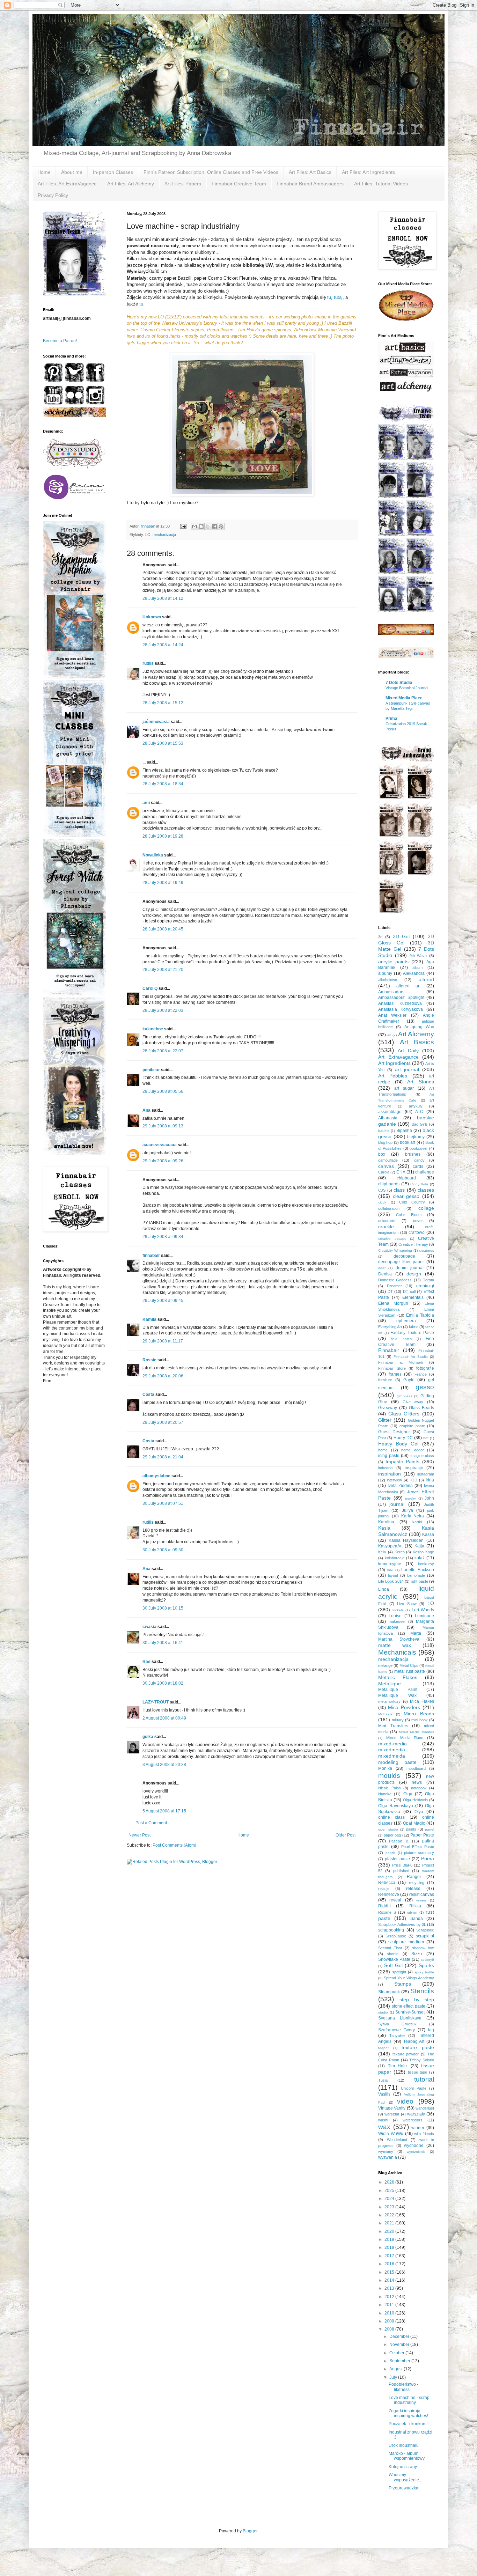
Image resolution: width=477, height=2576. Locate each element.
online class (391, 1817)
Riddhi (384, 1906)
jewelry (410, 1498)
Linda (384, 1589)
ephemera (406, 1321)
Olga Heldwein (415, 1800)
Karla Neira (413, 1516)
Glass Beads (421, 1408)
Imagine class (422, 1456)
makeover (397, 1621)
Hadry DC (403, 1438)
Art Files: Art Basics (310, 172)
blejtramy (416, 1137)
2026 (390, 2182)
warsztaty (416, 2114)
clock (382, 1202)
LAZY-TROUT (156, 1702)
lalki (390, 1570)
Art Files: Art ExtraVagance (67, 184)
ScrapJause (396, 1936)
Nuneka (385, 1794)
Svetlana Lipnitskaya (400, 2018)
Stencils (422, 1991)
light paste (419, 1581)
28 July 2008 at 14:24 (163, 645)
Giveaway (388, 1408)
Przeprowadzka (403, 2488)
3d (380, 937)
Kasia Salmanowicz (406, 1531)
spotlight (399, 1972)
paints (411, 1829)
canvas (386, 1166)
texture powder (406, 2054)
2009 (390, 2321)
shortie (393, 1954)
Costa (148, 1394)
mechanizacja (164, 535)
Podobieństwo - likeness (403, 2387)
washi (383, 2120)
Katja (419, 1546)
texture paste (418, 2047)
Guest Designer (394, 1432)
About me (72, 172)
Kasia (384, 1528)
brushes (413, 1154)
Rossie (149, 1360)
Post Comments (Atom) (174, 1845)
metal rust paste (410, 1671)
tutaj (338, 297)
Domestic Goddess (395, 1280)
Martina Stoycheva (399, 1639)
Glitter (385, 1420)
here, (292, 336)
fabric (414, 1327)
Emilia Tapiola (420, 1315)
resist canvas (422, 1894)
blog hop (385, 1142)
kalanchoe (153, 1029)
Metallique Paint (398, 1690)
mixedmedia (392, 1750)
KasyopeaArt (390, 1546)
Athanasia (388, 1118)
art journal (407, 1069)
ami (146, 803)
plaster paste (397, 1859)
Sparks (426, 1965)
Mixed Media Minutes (416, 1732)
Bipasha (404, 1131)
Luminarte (424, 1616)
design (414, 1274)
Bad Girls (420, 1124)
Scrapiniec (425, 1930)
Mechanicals (397, 1652)
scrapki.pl (425, 1936)
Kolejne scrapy (403, 2467)
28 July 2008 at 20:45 (163, 929)
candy (419, 1160)
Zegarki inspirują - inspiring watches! (408, 2413)
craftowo (417, 1232)
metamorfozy (389, 1701)
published (401, 1871)
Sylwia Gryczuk (397, 2024)
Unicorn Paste (414, 2088)
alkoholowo (388, 980)
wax (384, 2127)
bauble (384, 1131)
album (417, 967)
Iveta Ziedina (400, 1486)
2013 (390, 2288)
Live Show (407, 1604)
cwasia (149, 1627)
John (429, 1498)
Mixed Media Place (404, 698)
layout (393, 1575)
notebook (419, 1788)
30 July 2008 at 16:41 (163, 1643)
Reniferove (389, 1894)
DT (390, 1291)
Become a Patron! (60, 341)
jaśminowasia (156, 722)
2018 (390, 2247)
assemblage (390, 1112)
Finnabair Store (392, 1368)
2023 (390, 2207)
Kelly (382, 1552)
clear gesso (406, 1196)
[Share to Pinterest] (221, 527)
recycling (417, 1883)
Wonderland (397, 2140)
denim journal (410, 1268)
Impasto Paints (403, 1462)
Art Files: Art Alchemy (131, 184)
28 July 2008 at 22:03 (163, 1010)
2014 (390, 2280)
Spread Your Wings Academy (409, 1978)
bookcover (419, 1148)
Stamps (403, 1984)
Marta (416, 1633)
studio (383, 2012)
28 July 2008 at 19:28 (163, 836)
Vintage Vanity (392, 2108)
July (394, 2377)
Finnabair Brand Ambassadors (310, 184)
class (399, 1190)
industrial (386, 1468)
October (397, 2353)
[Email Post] (183, 526)
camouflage (388, 1160)
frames (395, 1374)
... (144, 762)
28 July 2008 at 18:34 (163, 784)
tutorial (424, 2079)
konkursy (426, 1564)
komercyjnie (390, 1564)
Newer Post (140, 1835)
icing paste (389, 1456)
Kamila (149, 1319)
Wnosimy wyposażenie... (405, 2477)
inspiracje (414, 1468)
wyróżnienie (416, 2152)
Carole (384, 1172)
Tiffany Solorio (422, 2060)
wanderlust (425, 2108)
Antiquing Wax (419, 1027)
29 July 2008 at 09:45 (163, 1301)
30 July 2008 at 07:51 (163, 1503)
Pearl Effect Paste (418, 1847)
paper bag (392, 1835)
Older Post (346, 1835)
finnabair (151, 1256)
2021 (390, 2223)
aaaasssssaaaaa (160, 1145)
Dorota (428, 1280)
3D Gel (401, 936)
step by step (417, 2000)
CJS (382, 1190)
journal (397, 1504)
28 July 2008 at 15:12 (163, 703)
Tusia (383, 2080)
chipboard (406, 1178)
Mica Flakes (422, 1701)
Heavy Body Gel (398, 1444)
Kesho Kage (423, 1552)
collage (426, 1208)
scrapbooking (391, 1930)
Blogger (250, 2531)
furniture (385, 1380)
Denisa (385, 1274)
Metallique (390, 1684)
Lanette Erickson (418, 1570)
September (400, 2361)
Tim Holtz (398, 2066)
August (397, 2369)
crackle (386, 1227)
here (303, 336)
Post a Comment (151, 1823)
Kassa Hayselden (406, 1540)
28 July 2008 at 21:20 (163, 970)
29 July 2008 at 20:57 (163, 1422)
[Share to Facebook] (214, 527)
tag (431, 2030)
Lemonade (416, 1575)
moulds (389, 1776)
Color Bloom (409, 1215)
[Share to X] (208, 527)
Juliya (408, 1510)
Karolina (386, 1522)
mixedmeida (392, 1756)
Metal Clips (409, 1665)
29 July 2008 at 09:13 (163, 1126)
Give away (413, 1402)
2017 (390, 2256)
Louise (395, 1616)
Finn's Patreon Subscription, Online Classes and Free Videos (211, 172)
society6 (427, 1960)
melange (385, 1665)
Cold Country (412, 1202)
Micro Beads (419, 1714)
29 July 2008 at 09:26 (163, 1161)
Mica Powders (404, 1707)
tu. (142, 304)
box (382, 1154)
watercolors (413, 2120)
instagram (426, 1474)
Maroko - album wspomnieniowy (407, 2456)
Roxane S (387, 1912)
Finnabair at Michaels (401, 1362)
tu (328, 297)
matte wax (395, 1645)
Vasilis (384, 2094)
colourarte (387, 1221)
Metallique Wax (397, 1695)
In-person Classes (113, 172)
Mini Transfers (393, 1726)
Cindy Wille (419, 1184)
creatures (427, 1250)
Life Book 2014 (391, 1581)
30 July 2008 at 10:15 (163, 1608)
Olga (408, 1794)
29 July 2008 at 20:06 (163, 1376)
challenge (425, 1172)
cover (418, 1221)
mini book (420, 1720)
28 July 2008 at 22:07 (163, 1051)
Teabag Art (414, 2041)
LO (148, 535)
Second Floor (390, 1948)
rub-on (412, 1912)
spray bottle (424, 1972)
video (405, 2101)
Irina (430, 1480)
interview (394, 1480)
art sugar (404, 1088)
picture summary (419, 1853)
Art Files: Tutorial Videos (381, 184)
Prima (391, 719)
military (398, 1720)
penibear (151, 1070)
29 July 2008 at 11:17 (163, 1341)
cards (418, 1166)
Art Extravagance (398, 1057)
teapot (383, 2048)
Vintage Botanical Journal (407, 688)
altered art (408, 986)
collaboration (389, 1208)
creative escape (392, 1239)
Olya (419, 1812)
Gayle (409, 1380)
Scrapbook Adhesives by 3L (402, 1924)
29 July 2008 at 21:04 (163, 1457)
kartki (417, 1522)
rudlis (148, 663)
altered (426, 979)
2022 (390, 2215)
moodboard (416, 1768)
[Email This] (195, 527)
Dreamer (394, 1286)
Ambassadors (391, 992)
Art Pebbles (393, 1076)
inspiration (390, 1474)
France (421, 1374)
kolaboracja (395, 1558)
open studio (388, 1829)
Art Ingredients (394, 1063)
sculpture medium (406, 1942)
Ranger (414, 1877)
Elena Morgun (393, 1303)
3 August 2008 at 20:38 (164, 1765)
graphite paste (412, 1426)
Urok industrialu (404, 2445)
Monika (385, 1768)
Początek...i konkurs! (408, 2424)
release (413, 1889)
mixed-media (392, 1744)
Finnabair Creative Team (239, 184)
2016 (390, 2264)
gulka (148, 1737)
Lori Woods (423, 1610)
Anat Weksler (392, 1015)
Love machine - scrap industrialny (409, 2400)
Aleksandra (414, 973)
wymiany (386, 2151)
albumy (385, 973)
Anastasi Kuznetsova (400, 1003)
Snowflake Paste (394, 1959)
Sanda (417, 1919)
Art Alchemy (416, 1034)
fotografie (425, 1368)
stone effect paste (409, 2006)
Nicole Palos (390, 1788)
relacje (384, 1889)
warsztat (392, 2114)
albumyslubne (156, 1476)
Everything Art (390, 1327)
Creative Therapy (413, 1244)
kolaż (420, 1558)
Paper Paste (422, 1835)
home (383, 1450)
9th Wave (418, 956)
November (400, 2345)
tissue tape (418, 2072)
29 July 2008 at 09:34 (163, 1237)
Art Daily (408, 1051)
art (389, 1035)
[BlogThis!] (201, 527)
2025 (390, 2191)
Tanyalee (397, 2036)
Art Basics (417, 1042)
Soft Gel (393, 1965)
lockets (398, 1610)
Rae (146, 1662)
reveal (395, 1900)
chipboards (389, 1184)
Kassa (428, 1534)
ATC (419, 1112)
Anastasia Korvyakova (401, 1009)
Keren (400, 1552)
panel (430, 1829)
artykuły (416, 1106)
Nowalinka (153, 855)
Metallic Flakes (398, 1677)
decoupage (404, 1256)
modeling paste (397, 1762)
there (323, 336)
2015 (390, 2272)
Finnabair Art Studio (410, 1357)
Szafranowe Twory (397, 2030)
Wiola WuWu (391, 2134)
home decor (413, 1450)
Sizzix (417, 1954)
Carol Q (150, 988)
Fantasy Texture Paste (412, 1333)
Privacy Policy (53, 195)
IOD (414, 1480)
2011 (390, 2305)
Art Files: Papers (183, 184)
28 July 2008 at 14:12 (163, 598)
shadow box (423, 1948)
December (400, 2336)
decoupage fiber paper (401, 1262)
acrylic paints (393, 962)
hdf (426, 1438)
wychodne (414, 2146)
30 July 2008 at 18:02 (163, 1683)
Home (44, 172)
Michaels (385, 1714)
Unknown (152, 617)
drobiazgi (425, 1286)
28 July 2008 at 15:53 (163, 743)
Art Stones (421, 1082)
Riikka (415, 1906)
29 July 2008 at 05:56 (163, 1091)
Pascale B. (399, 1841)
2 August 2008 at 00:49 (164, 1718)
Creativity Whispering (395, 1250)
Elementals (413, 1297)
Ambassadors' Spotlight (401, 998)
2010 (390, 2313)
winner (418, 2128)
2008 (390, 2329)
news (417, 1782)
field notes (401, 1339)
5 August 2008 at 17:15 (164, 1811)
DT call (409, 1291)
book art (408, 1142)
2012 (390, 2297)
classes (426, 1190)
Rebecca (387, 1883)
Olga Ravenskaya (396, 1806)
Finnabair (389, 1350)
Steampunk (389, 1992)
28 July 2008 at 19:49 (163, 883)
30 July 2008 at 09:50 (163, 1550)
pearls (390, 1853)
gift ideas (405, 1396)
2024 (390, 2199)
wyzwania (388, 2157)
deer (382, 1268)
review (421, 1900)
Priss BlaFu (402, 1865)
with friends (424, 2134)
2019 (390, 2239)
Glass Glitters (404, 1414)
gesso (425, 1387)
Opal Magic (414, 1823)
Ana (146, 1110)
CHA (401, 1172)
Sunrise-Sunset (410, 2012)
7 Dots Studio (399, 683)
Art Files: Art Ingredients (368, 172)
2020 (390, 2231)
